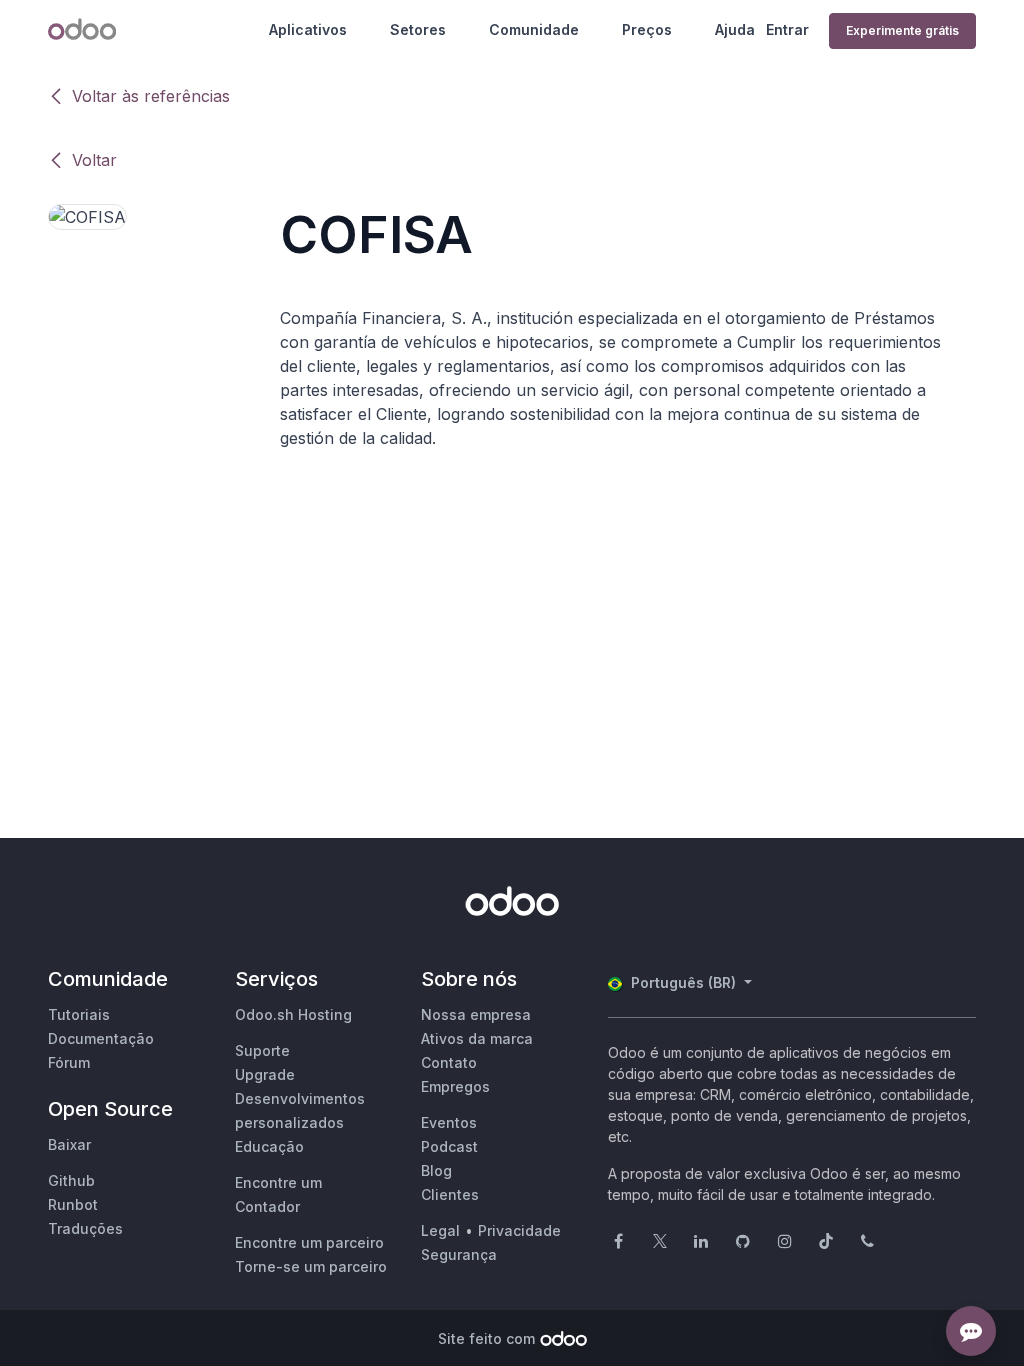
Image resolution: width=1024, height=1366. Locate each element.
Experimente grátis (902, 30)
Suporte (262, 1050)
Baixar (69, 1144)
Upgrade (265, 1074)
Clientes (450, 1194)
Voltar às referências (151, 96)
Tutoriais (79, 1014)
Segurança (459, 1254)
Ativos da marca (477, 1038)
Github (71, 1180)
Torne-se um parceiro (311, 1266)
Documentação (101, 1038)
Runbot (73, 1204)
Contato (449, 1062)
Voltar (94, 160)
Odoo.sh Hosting (293, 1014)
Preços (647, 29)
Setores (418, 29)
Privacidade (519, 1230)
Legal (440, 1230)
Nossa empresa (476, 1014)
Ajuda (735, 29)
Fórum (69, 1062)
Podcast (449, 1146)
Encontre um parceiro (309, 1242)
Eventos (449, 1122)
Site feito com (486, 1338)
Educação (269, 1146)
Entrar (787, 29)
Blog (436, 1170)
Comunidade (534, 29)
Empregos (455, 1086)
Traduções (85, 1228)
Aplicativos (308, 29)
